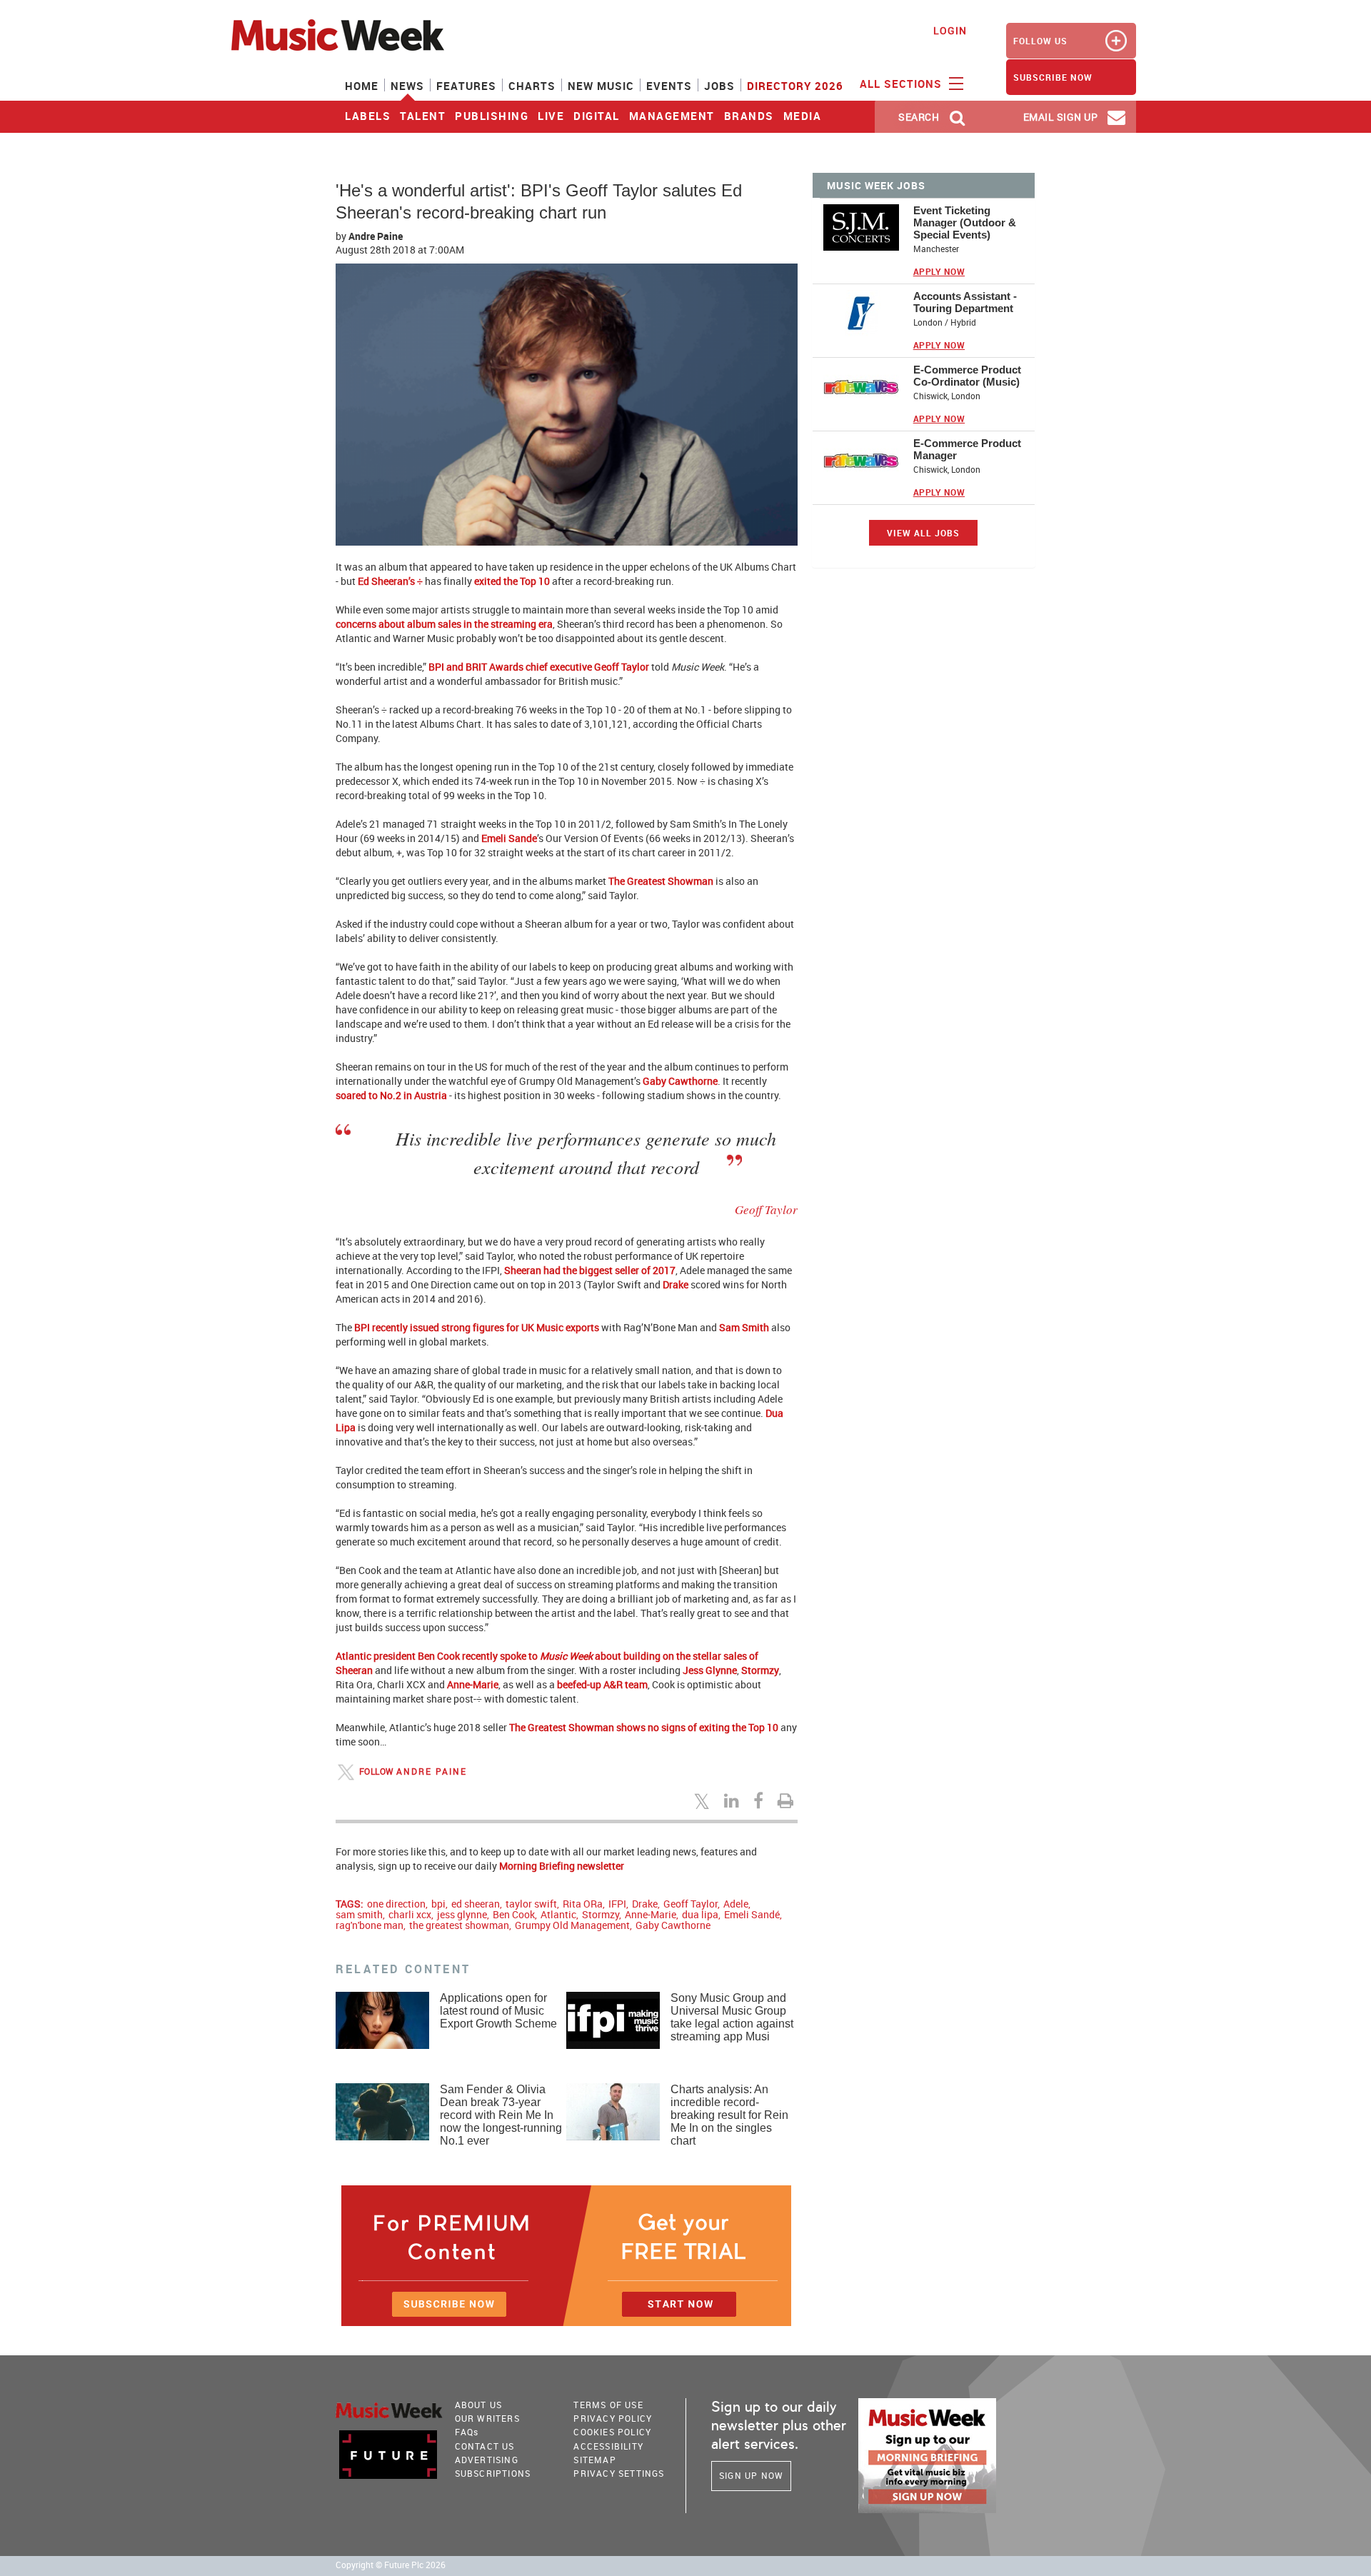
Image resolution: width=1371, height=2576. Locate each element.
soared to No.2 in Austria (391, 1095)
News (407, 86)
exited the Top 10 (512, 581)
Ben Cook (514, 1914)
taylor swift (531, 1904)
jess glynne (462, 1914)
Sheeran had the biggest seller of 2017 (590, 1270)
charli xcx (410, 1914)
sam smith (359, 1914)
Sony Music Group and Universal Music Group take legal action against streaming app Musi (732, 2017)
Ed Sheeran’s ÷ (390, 581)
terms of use (608, 2405)
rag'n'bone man (370, 1925)
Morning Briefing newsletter (562, 1866)
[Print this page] (788, 1800)
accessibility (608, 2446)
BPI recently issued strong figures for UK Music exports (477, 1327)
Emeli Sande (509, 838)
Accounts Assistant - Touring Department (965, 302)
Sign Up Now (751, 2475)
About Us (479, 2405)
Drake (676, 1284)
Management (672, 116)
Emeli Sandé (752, 1914)
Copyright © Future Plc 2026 (391, 2565)
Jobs (719, 86)
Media (803, 116)
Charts (532, 86)
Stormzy (760, 1670)
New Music (601, 86)
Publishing (492, 116)
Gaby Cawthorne (680, 1081)
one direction (396, 1904)
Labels (368, 116)
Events (669, 86)
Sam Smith (744, 1327)
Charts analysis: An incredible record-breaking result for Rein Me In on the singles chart (729, 2115)
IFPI (617, 1904)
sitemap (594, 2460)
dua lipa (700, 1914)
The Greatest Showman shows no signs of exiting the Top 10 (644, 1727)
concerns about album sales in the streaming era (444, 624)
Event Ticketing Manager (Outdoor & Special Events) (965, 222)
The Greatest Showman (661, 881)
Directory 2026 (795, 86)
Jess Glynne (710, 1670)
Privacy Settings (619, 2473)
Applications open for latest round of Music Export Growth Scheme (498, 2011)
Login (950, 30)
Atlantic (558, 1914)
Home (362, 86)
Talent (423, 116)
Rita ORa (583, 1904)
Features (466, 86)
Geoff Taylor (690, 1904)
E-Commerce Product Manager (967, 449)
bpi (438, 1904)
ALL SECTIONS (903, 84)
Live (551, 116)
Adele (736, 1904)
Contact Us (485, 2446)
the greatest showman (459, 1925)
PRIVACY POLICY (613, 2418)
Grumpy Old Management (572, 1925)
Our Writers (487, 2418)
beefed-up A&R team (602, 1684)
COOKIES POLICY (612, 2432)
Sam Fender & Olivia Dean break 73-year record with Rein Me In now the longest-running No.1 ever (501, 2115)
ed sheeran (476, 1904)
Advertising (487, 2460)
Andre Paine (376, 236)
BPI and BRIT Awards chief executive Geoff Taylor (539, 667)
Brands (749, 116)
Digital (597, 116)
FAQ (467, 2432)
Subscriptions (493, 2473)
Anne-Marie (473, 1684)
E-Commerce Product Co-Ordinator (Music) (967, 376)
